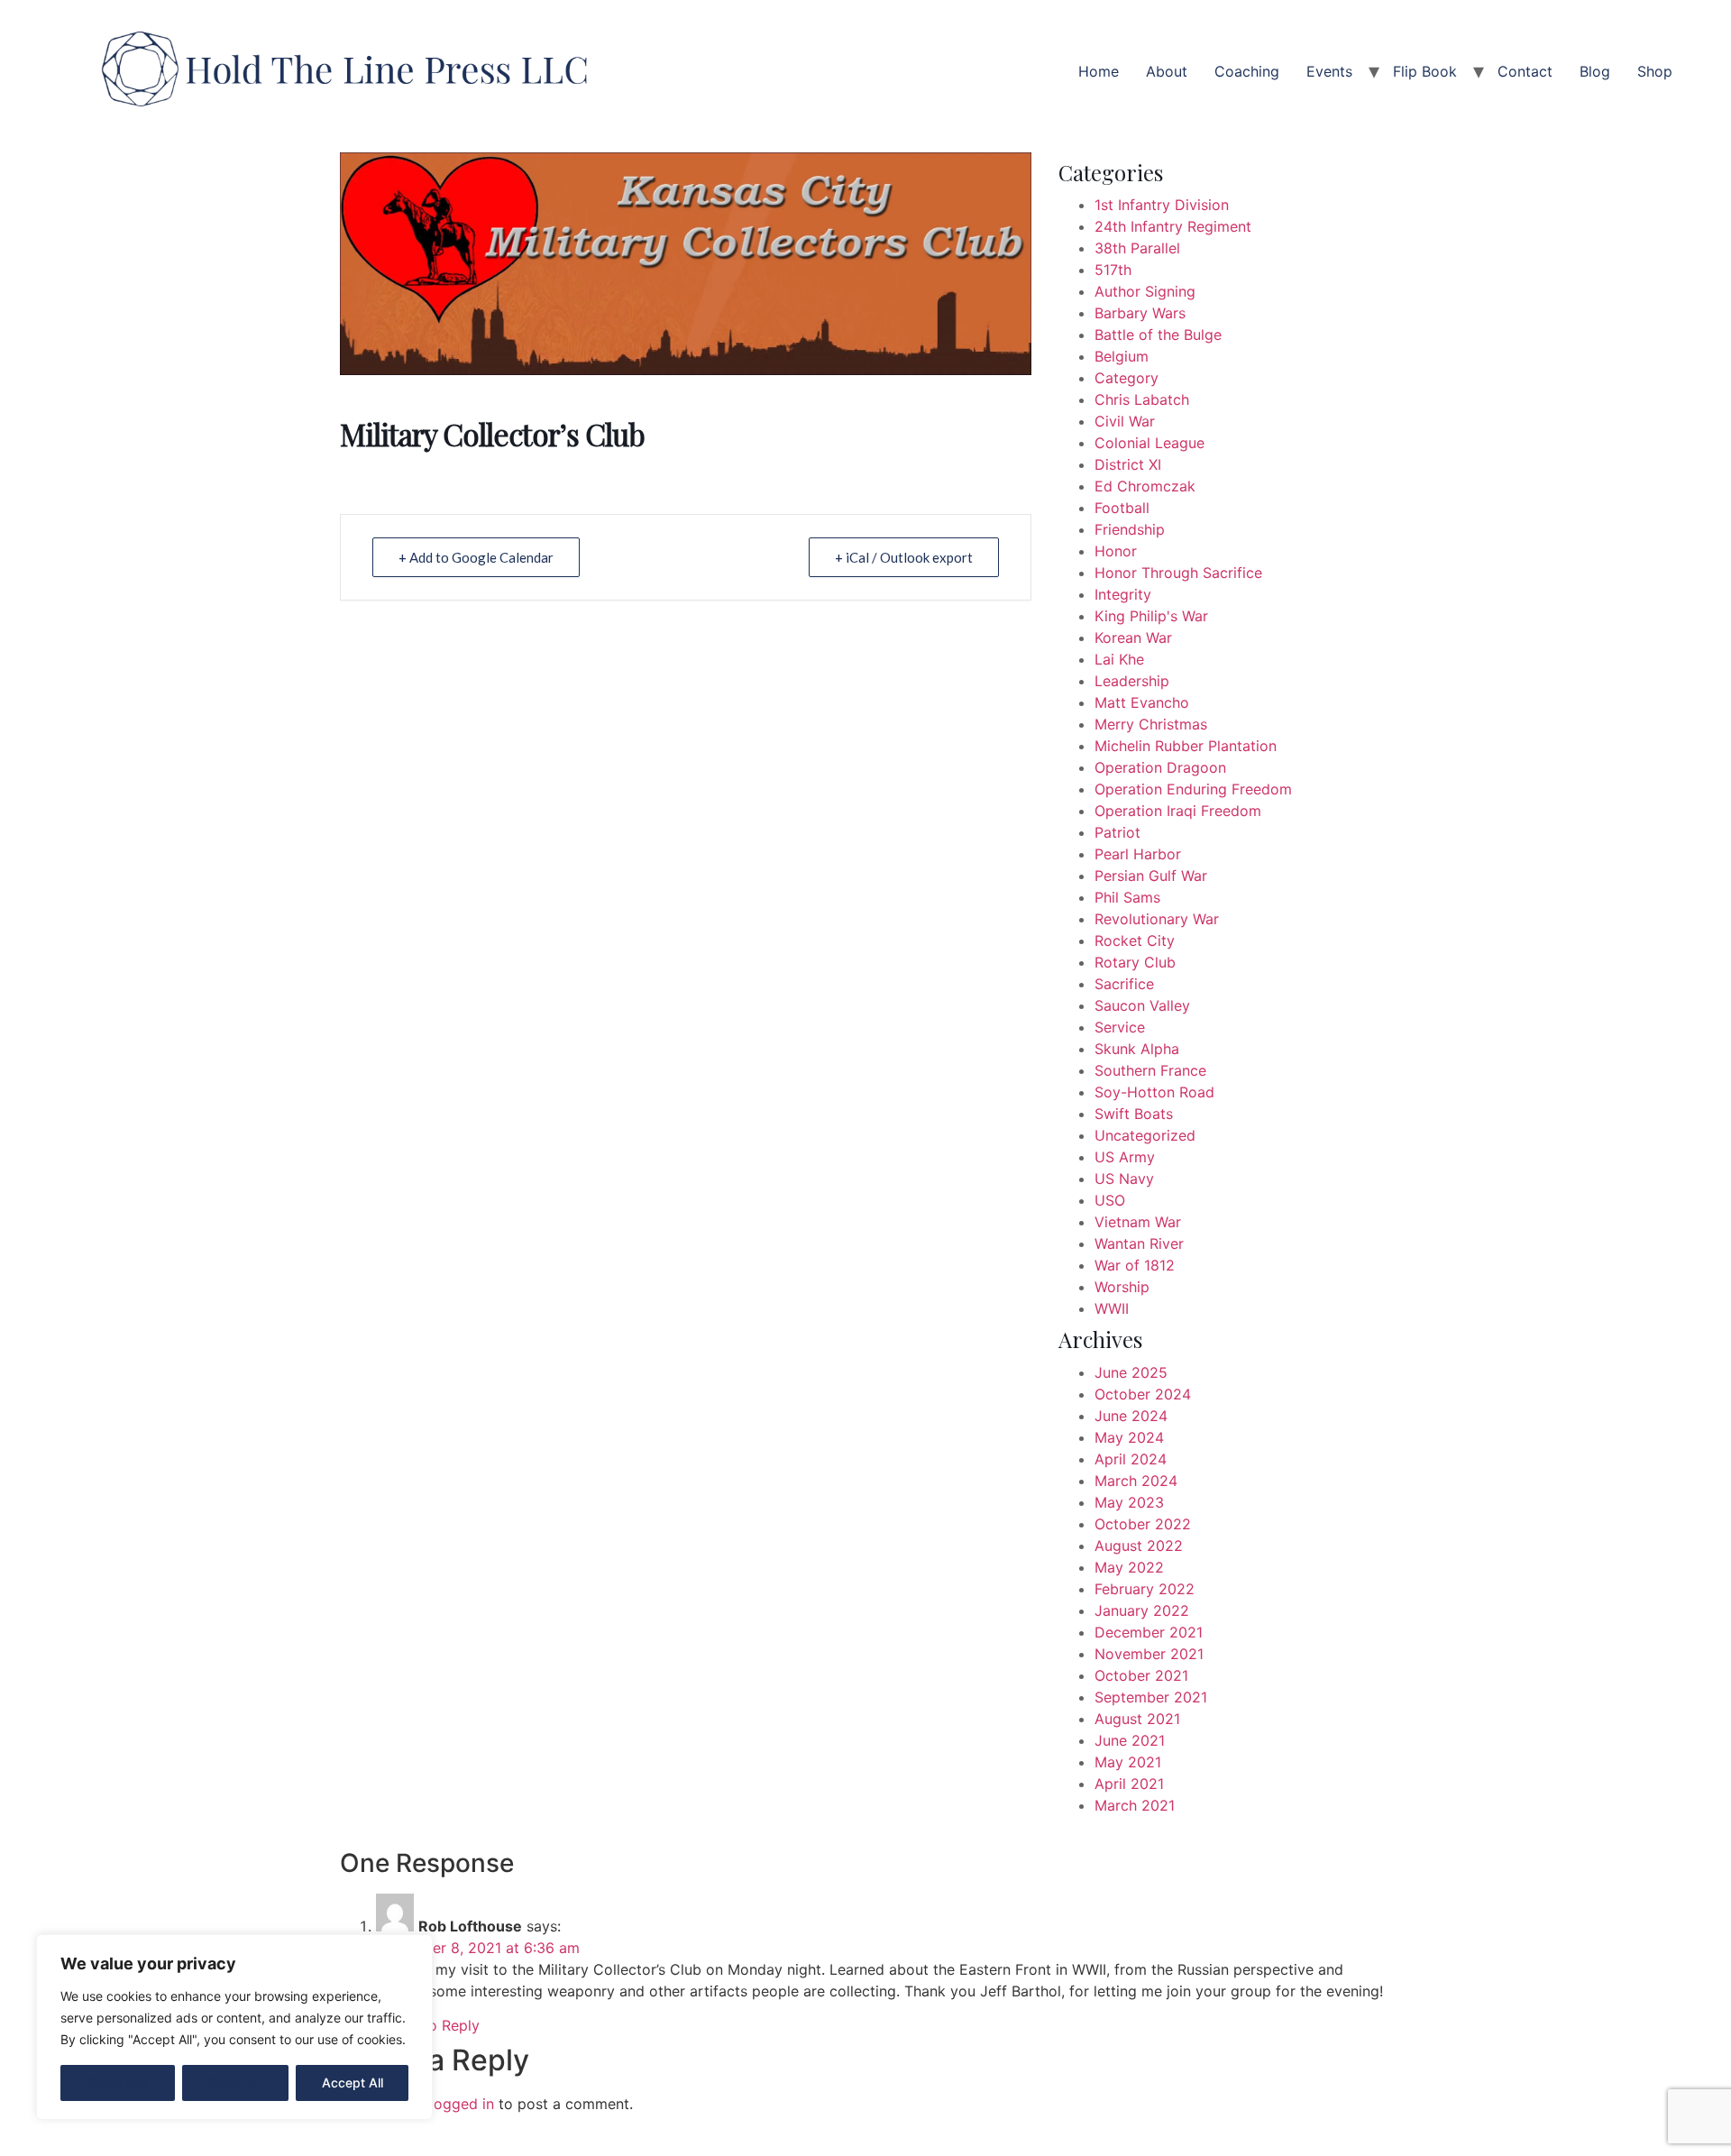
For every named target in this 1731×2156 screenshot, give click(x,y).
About (1167, 71)
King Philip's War (1151, 616)
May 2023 (1129, 1502)
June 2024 (1131, 1416)
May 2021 (1128, 1762)
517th (1113, 270)
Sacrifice (1124, 984)
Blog (1595, 71)
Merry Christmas (1151, 724)
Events (1329, 71)
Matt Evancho (1142, 702)
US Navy (1124, 1179)
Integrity (1123, 594)
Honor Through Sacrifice (1178, 573)
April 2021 (1129, 1784)
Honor (1116, 551)
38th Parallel (1137, 248)
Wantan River (1139, 1243)
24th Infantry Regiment (1173, 226)
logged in (462, 2104)
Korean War (1133, 638)
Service (1120, 1027)
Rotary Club (1135, 962)
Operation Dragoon (1160, 767)
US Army (1125, 1157)
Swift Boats (1134, 1114)
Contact (1525, 71)
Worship (1122, 1287)
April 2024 (1131, 1459)
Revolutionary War (1157, 919)
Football (1122, 508)
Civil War (1125, 421)
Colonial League (1149, 443)
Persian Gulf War (1151, 876)
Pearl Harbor (1138, 854)
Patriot (1117, 832)
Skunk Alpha (1137, 1049)
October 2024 (1143, 1394)
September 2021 (1151, 1697)
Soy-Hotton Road (1154, 1092)
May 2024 (1129, 1437)
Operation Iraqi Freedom (1178, 811)
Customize (118, 2083)
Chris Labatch (1142, 399)
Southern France (1150, 1070)
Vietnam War (1138, 1222)
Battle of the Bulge (1158, 335)
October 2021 (1141, 1675)
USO (1110, 1200)
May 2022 (1129, 1567)
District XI (1128, 464)
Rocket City (1135, 940)
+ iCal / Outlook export (904, 557)
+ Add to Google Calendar (476, 557)
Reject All (236, 2083)
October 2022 (1143, 1524)
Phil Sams (1127, 897)
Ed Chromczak (1145, 486)
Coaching (1247, 71)
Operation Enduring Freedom (1193, 789)
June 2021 (1130, 1740)
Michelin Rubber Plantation (1186, 746)
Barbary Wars (1140, 313)
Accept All (353, 2083)
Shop (1655, 71)
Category (1127, 378)
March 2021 (1135, 1805)
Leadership (1132, 681)
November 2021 (1149, 1654)
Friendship (1130, 529)
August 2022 (1139, 1546)
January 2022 (1142, 1610)
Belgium (1122, 356)
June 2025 (1131, 1372)
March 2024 (1136, 1481)
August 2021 (1137, 1719)
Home (1099, 71)
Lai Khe (1119, 659)
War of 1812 (1135, 1265)
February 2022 (1145, 1589)
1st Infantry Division (1162, 205)
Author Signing (1145, 291)
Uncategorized (1145, 1135)
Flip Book (1425, 71)
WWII (1112, 1308)
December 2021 (1149, 1632)
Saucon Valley (1142, 1005)
